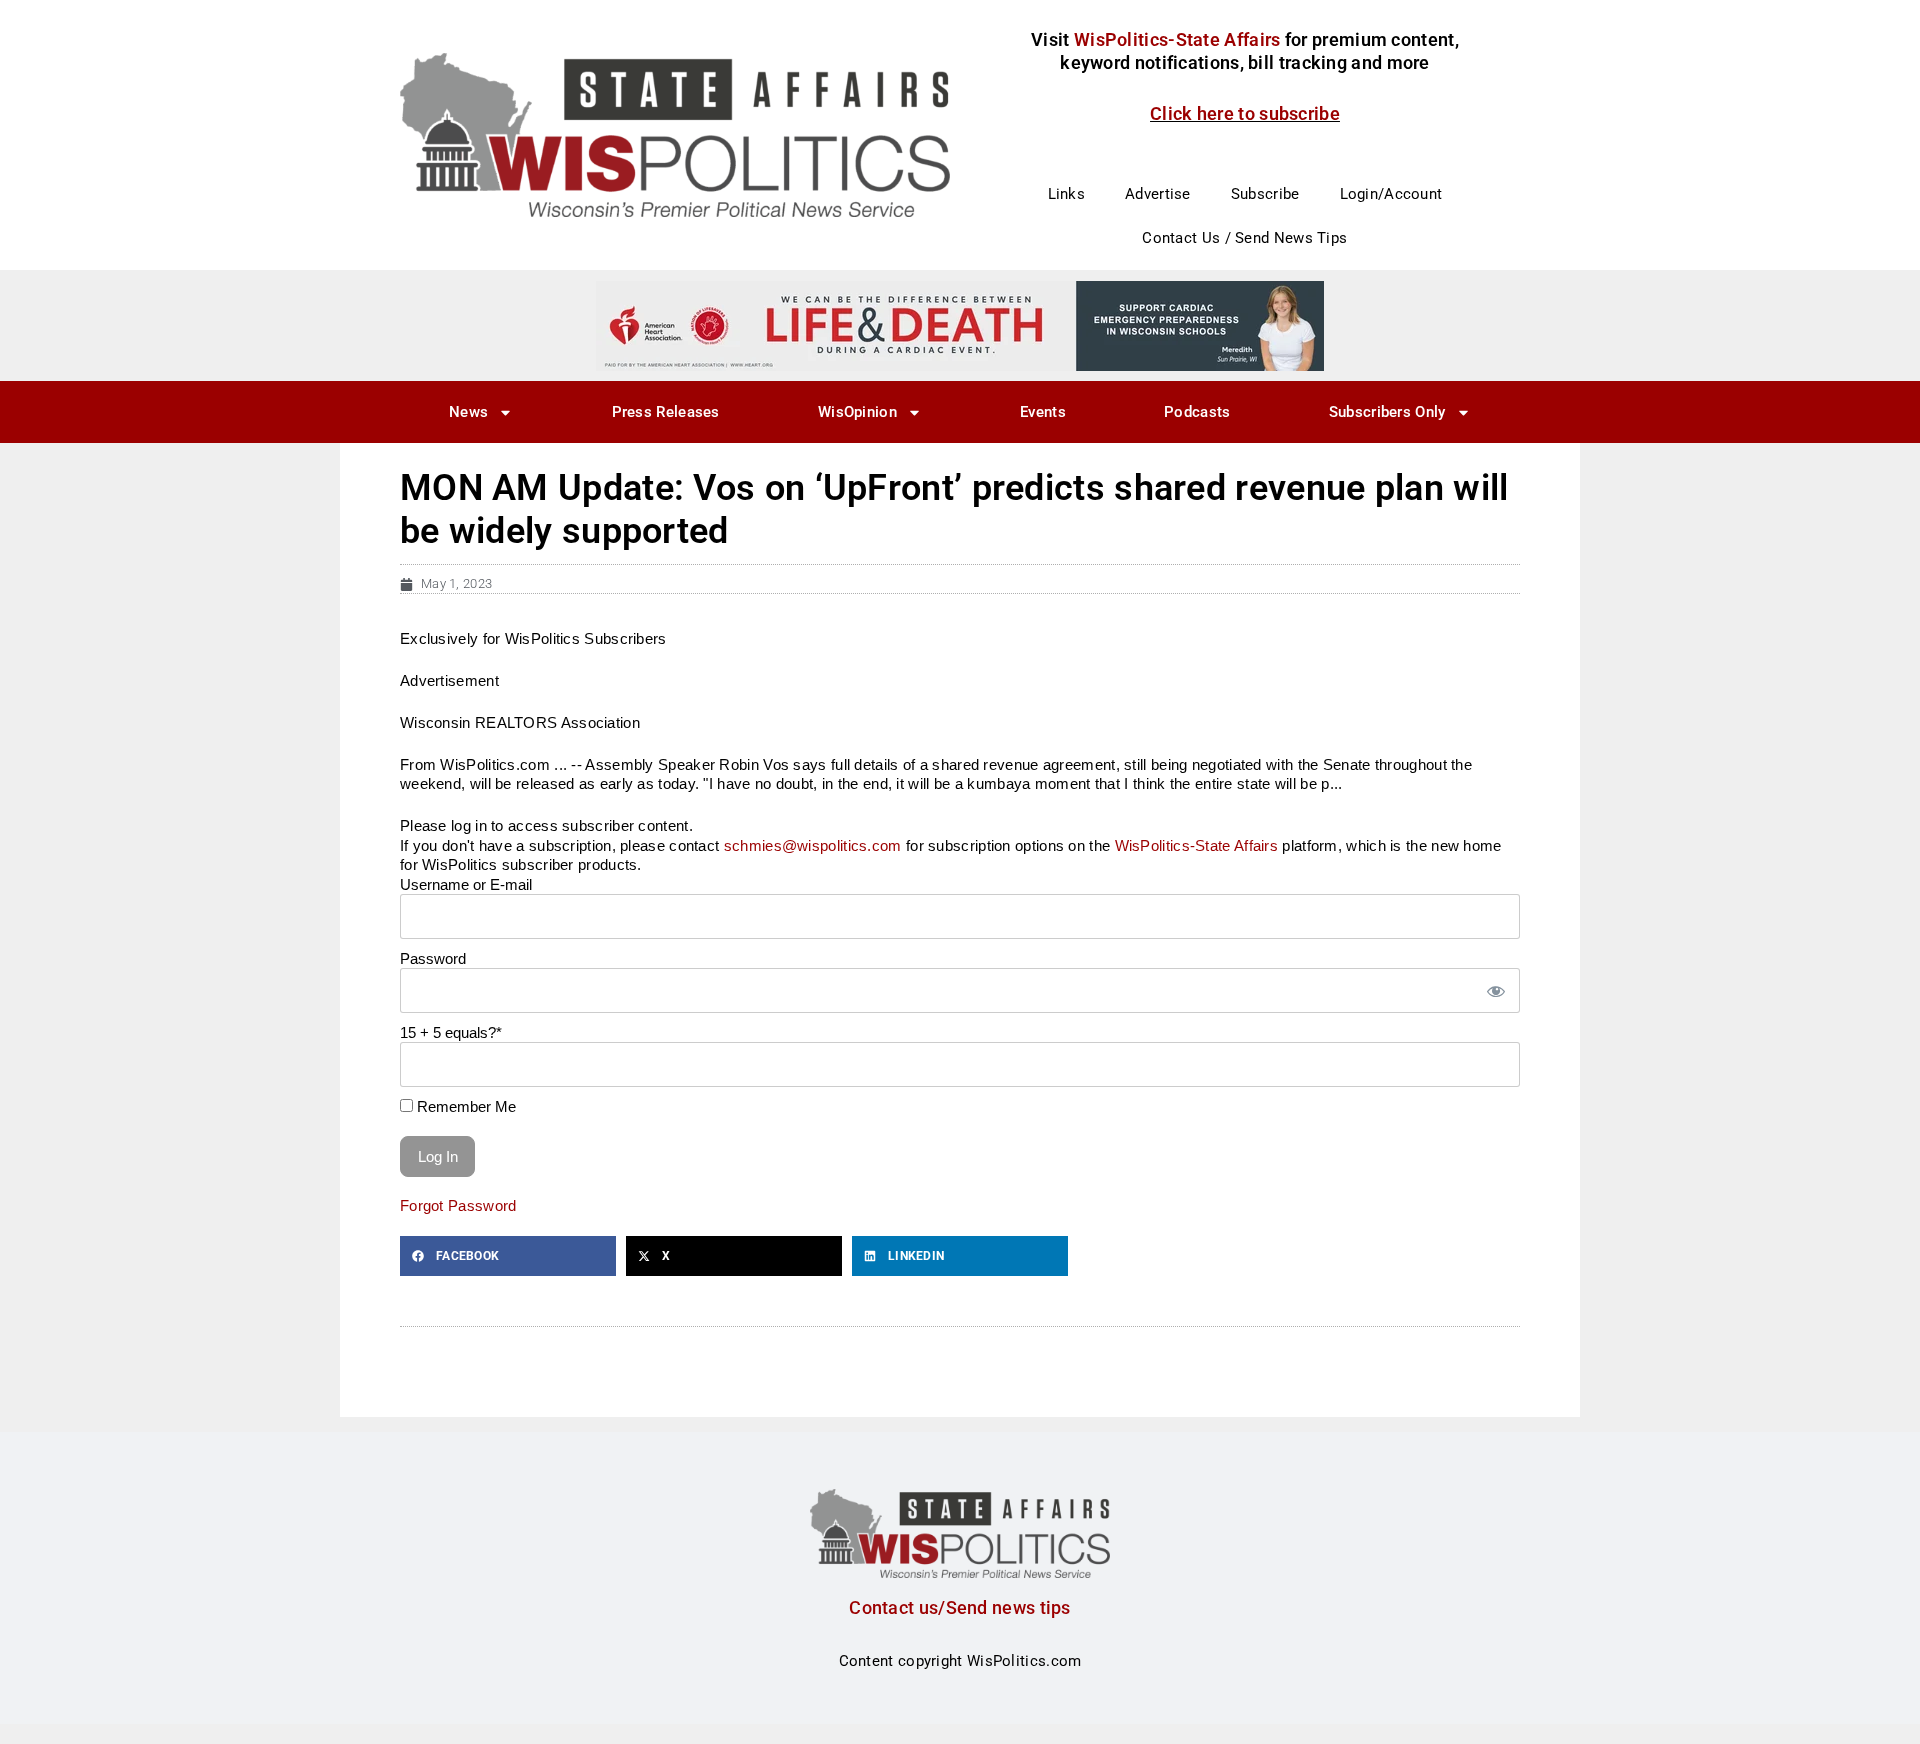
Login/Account (1391, 194)
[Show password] (1495, 990)
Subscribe (1265, 194)
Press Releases (666, 412)
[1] (960, 325)
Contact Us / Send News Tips (1244, 238)
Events (1043, 412)
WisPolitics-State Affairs (1197, 845)
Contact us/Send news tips (960, 1607)
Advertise (1158, 194)
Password (433, 958)
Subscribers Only (1387, 412)
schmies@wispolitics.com (813, 845)
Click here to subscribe (1245, 113)
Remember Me (464, 1106)
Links (1067, 194)
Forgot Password (458, 1205)
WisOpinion (857, 412)
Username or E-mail (466, 884)
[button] (508, 1256)
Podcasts (1197, 412)
